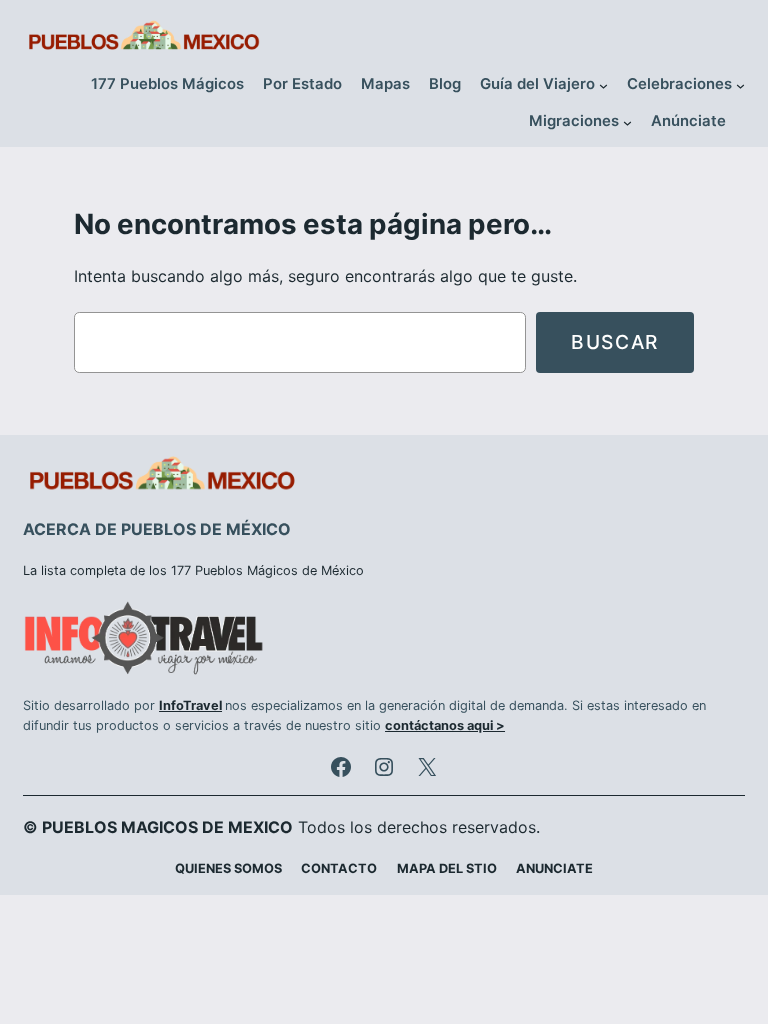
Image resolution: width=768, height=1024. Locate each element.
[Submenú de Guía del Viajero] (603, 85)
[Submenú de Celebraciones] (740, 85)
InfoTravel (190, 705)
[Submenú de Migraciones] (627, 122)
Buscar (615, 342)
